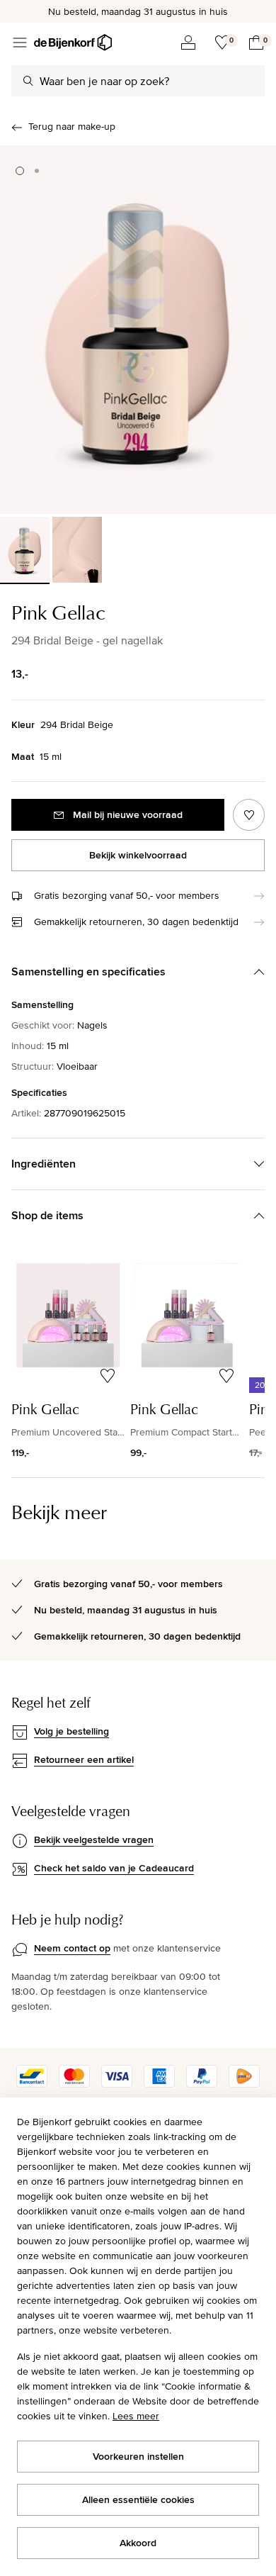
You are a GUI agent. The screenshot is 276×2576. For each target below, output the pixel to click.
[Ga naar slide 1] (20, 171)
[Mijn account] (188, 43)
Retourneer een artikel (84, 1759)
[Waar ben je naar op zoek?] (28, 81)
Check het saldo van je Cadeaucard (114, 1868)
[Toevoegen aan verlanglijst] (249, 815)
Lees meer (136, 2416)
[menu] (20, 43)
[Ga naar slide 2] (37, 171)
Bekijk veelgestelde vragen (94, 1839)
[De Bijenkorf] (73, 43)
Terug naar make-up (72, 126)
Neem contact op (72, 1948)
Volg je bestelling (71, 1731)
